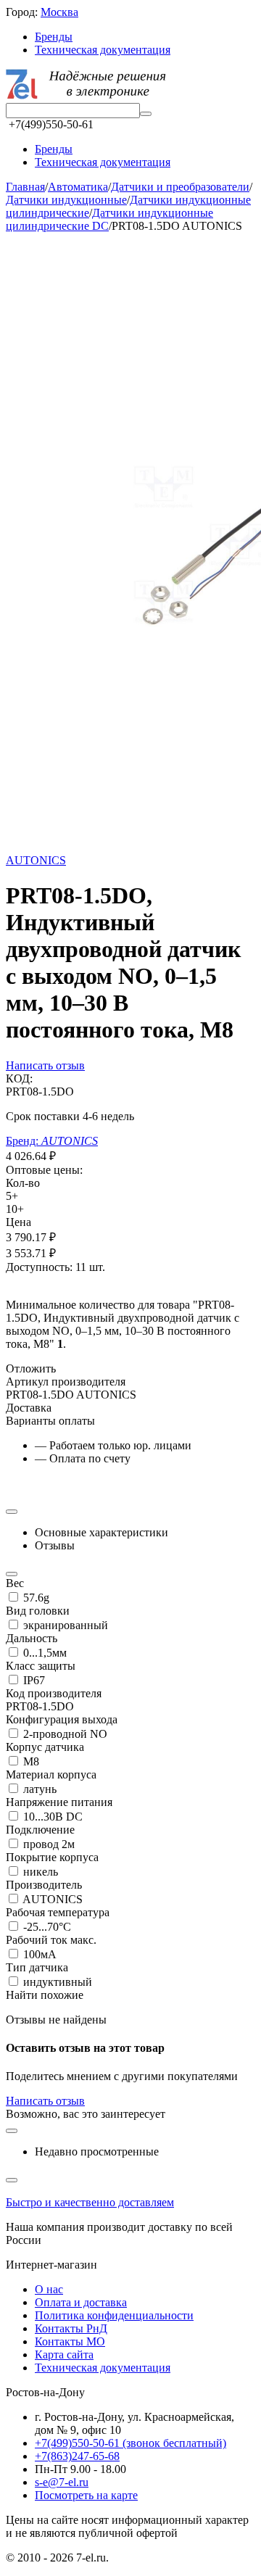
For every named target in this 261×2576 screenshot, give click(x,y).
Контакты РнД (71, 2328)
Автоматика (78, 187)
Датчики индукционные (66, 200)
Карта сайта (64, 2355)
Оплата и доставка (81, 2302)
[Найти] (146, 114)
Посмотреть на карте (86, 2495)
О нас (49, 2289)
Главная (25, 187)
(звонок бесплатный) (130, 2443)
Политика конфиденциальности (114, 2315)
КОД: (19, 1078)
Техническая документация (103, 50)
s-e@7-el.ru (62, 2482)
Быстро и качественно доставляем (90, 2202)
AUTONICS (36, 860)
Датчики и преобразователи (180, 187)
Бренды (54, 37)
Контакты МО (70, 2341)
